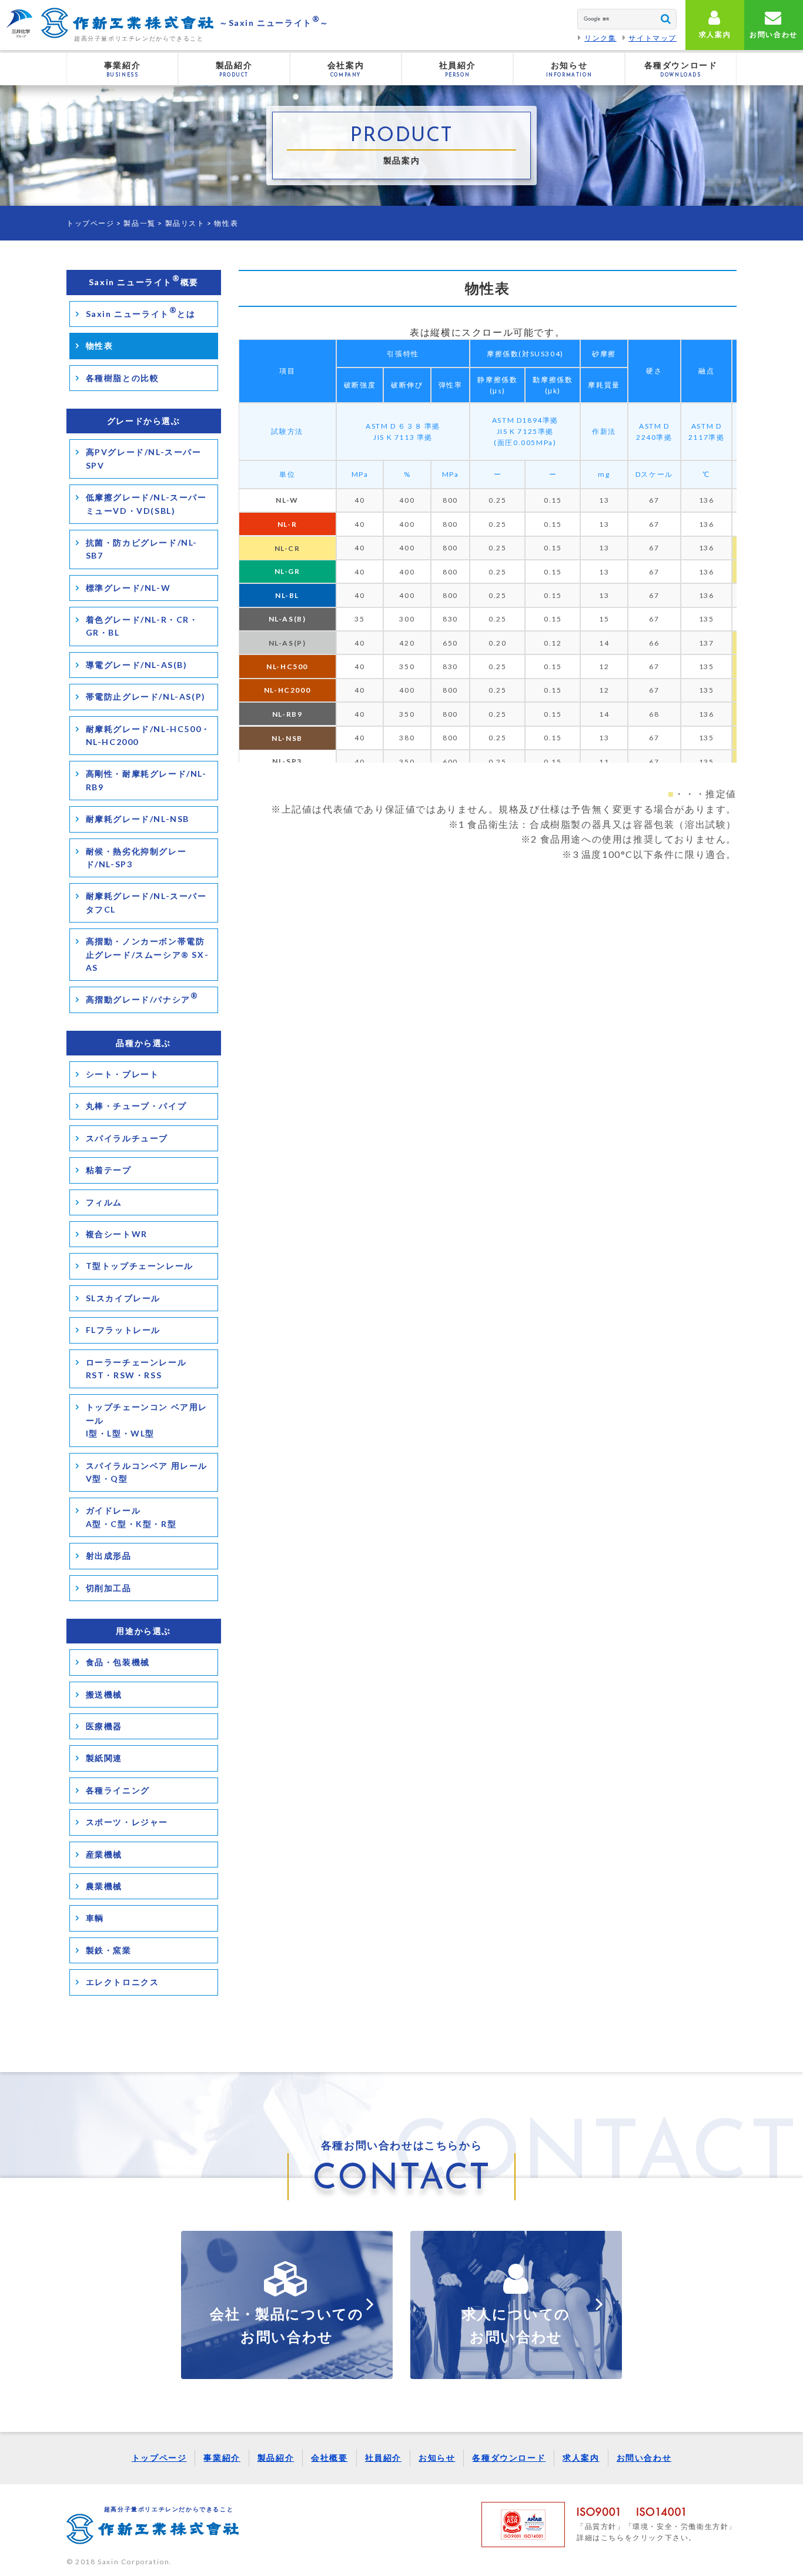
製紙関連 (104, 1758)
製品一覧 (139, 223)
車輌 (95, 1918)
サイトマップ (653, 38)
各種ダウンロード (509, 2458)
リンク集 (600, 38)
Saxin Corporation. (135, 2562)
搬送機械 (104, 1694)
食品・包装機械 (118, 1662)
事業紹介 (222, 2458)
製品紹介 (276, 2458)
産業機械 (104, 1854)
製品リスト (185, 223)
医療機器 (104, 1726)
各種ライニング (118, 1790)
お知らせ (437, 2458)
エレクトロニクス (123, 1982)
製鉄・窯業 (109, 1950)
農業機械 (104, 1886)
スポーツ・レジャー (127, 1822)
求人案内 (581, 2458)
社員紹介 (383, 2458)
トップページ (91, 223)
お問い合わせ (644, 2458)
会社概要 (329, 2458)
